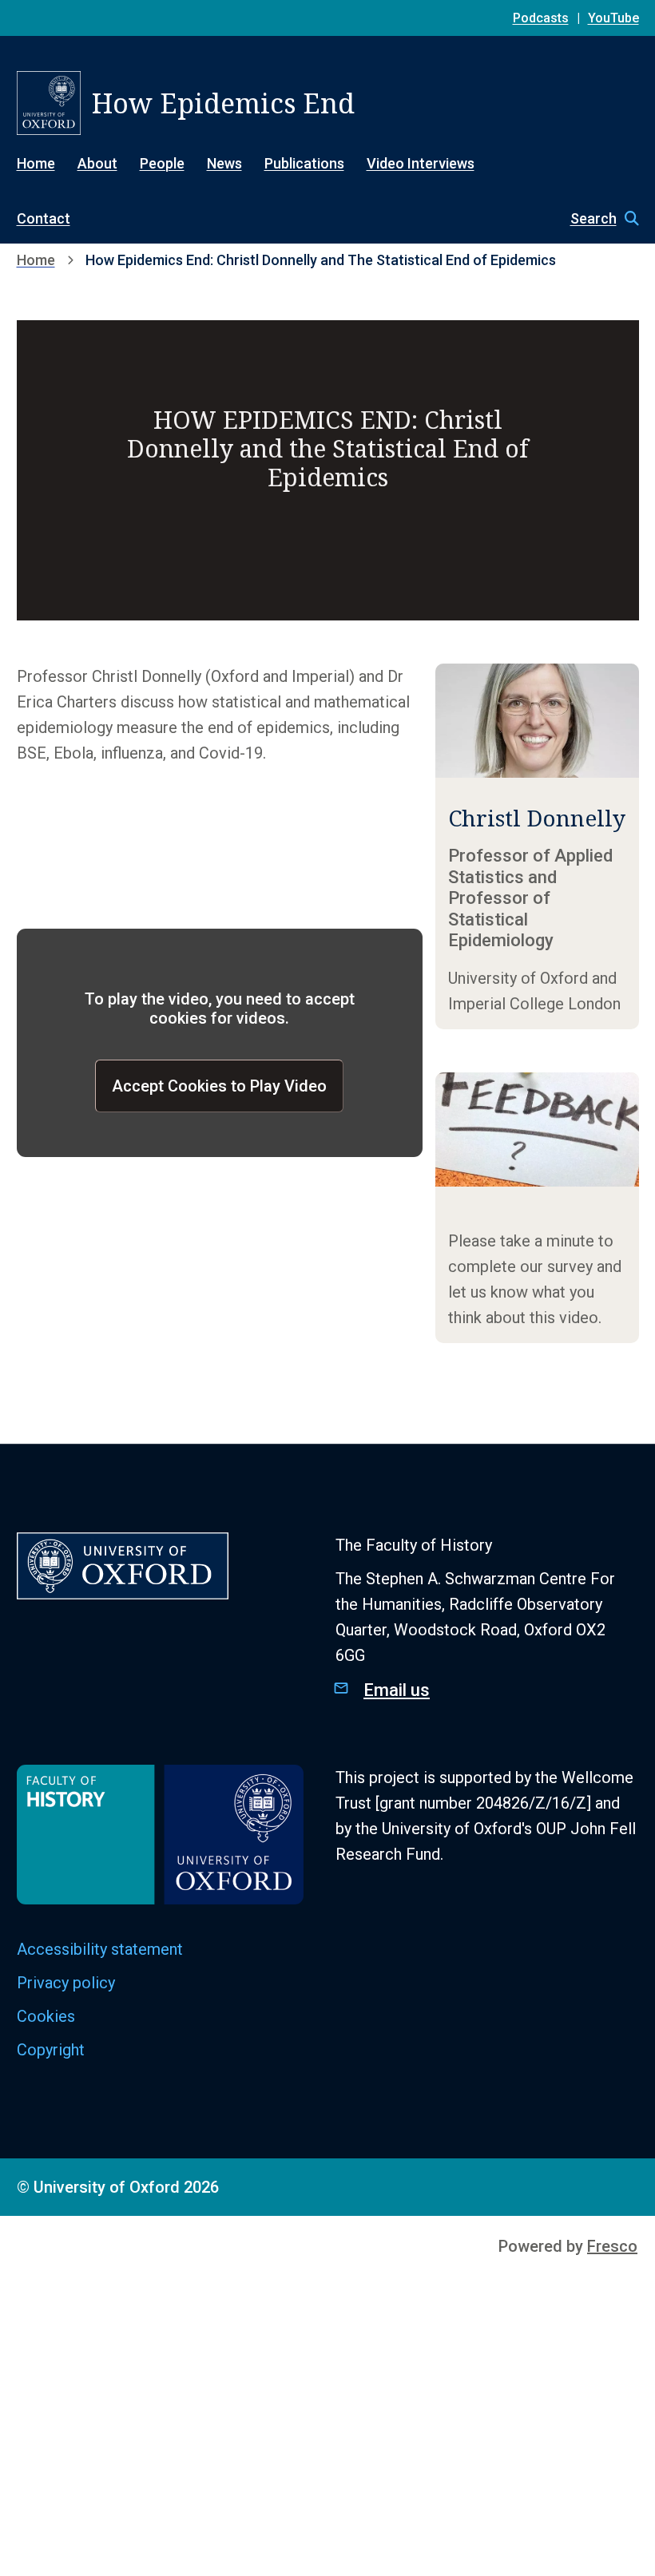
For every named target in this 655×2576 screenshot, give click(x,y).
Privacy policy (66, 1983)
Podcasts (541, 18)
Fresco (612, 2246)
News (224, 163)
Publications (304, 163)
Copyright (51, 2050)
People (162, 163)
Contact (44, 218)
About (97, 163)
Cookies (46, 2016)
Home (36, 163)
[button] (597, 219)
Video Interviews (421, 163)
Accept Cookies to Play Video (219, 1086)
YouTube (613, 18)
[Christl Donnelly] (537, 846)
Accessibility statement (100, 1949)
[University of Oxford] (49, 103)
